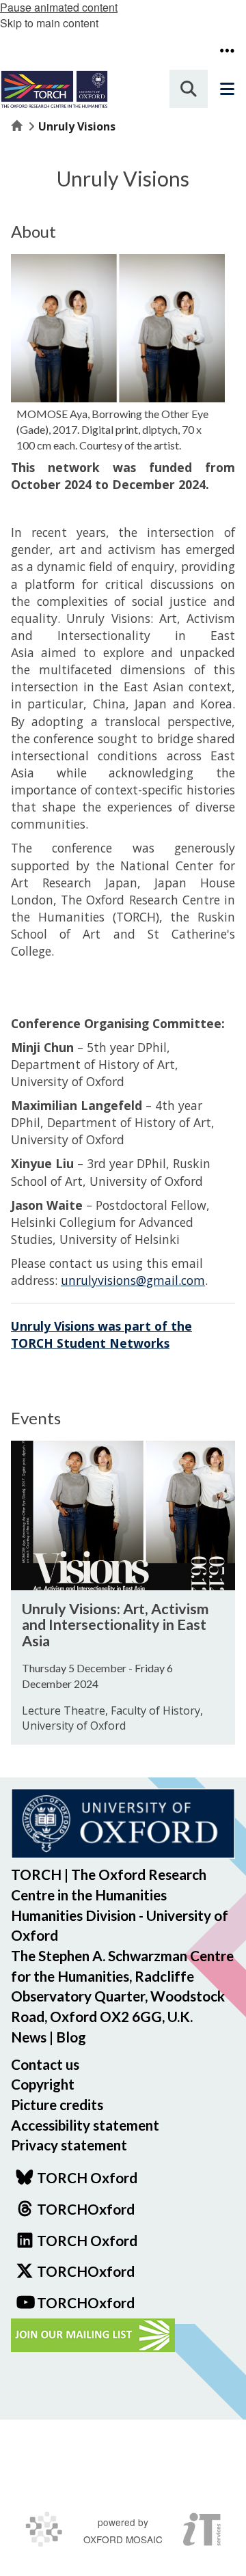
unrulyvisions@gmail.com (133, 1280)
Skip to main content (49, 23)
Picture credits (57, 2104)
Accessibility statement (85, 2125)
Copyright (43, 2084)
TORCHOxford (86, 2271)
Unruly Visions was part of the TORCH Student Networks (101, 1334)
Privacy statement (69, 2145)
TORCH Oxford (87, 2240)
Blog (71, 2037)
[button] (227, 51)
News (29, 2037)
